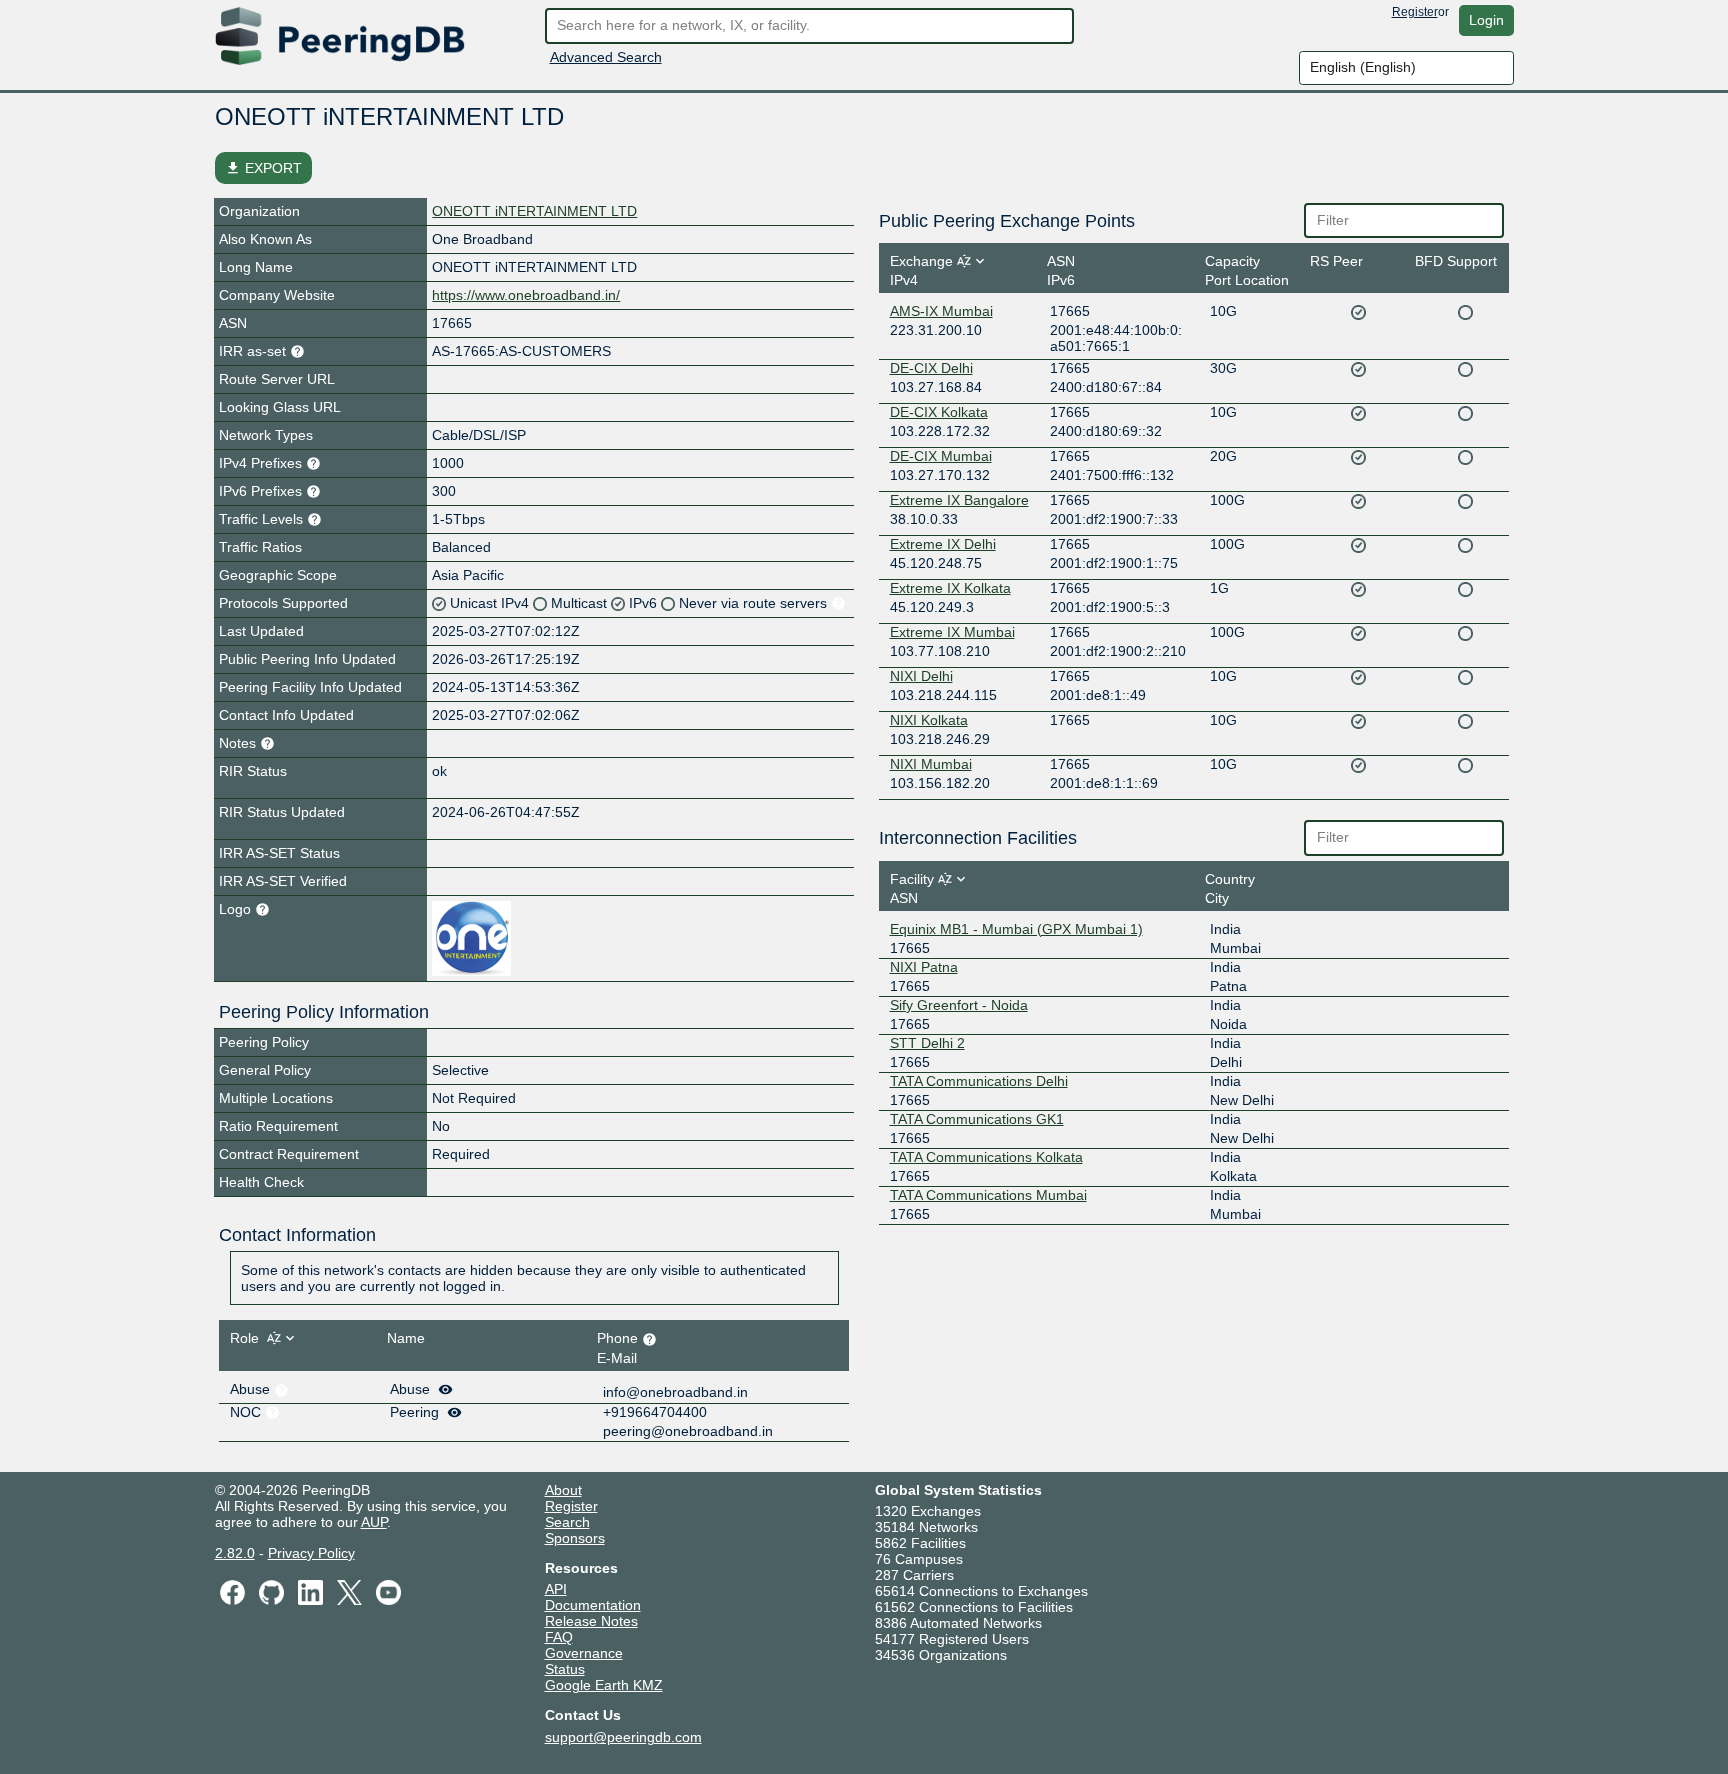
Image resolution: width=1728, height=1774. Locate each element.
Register (1415, 12)
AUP (374, 1522)
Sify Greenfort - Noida (959, 1005)
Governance (584, 1653)
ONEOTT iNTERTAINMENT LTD (534, 211)
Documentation (593, 1605)
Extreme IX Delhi (943, 544)
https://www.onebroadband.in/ (526, 295)
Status (565, 1669)
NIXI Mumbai (931, 764)
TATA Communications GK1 (977, 1119)
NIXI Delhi (921, 676)
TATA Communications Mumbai (988, 1195)
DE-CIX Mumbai (941, 456)
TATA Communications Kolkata (986, 1157)
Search (567, 1522)
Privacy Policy (311, 1553)
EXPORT (263, 168)
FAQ (559, 1637)
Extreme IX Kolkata (950, 588)
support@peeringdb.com (623, 1737)
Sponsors (575, 1538)
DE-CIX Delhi (931, 368)
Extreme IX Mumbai (952, 632)
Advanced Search (606, 57)
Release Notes (591, 1621)
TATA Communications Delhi (979, 1081)
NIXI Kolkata (929, 720)
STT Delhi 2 (927, 1043)
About (563, 1490)
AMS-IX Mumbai (941, 311)
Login (1486, 20)
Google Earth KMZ (604, 1685)
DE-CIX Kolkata (939, 412)
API (556, 1589)
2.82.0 (235, 1553)
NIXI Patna (924, 967)
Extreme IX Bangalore (959, 500)
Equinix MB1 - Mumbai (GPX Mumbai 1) (1016, 929)
